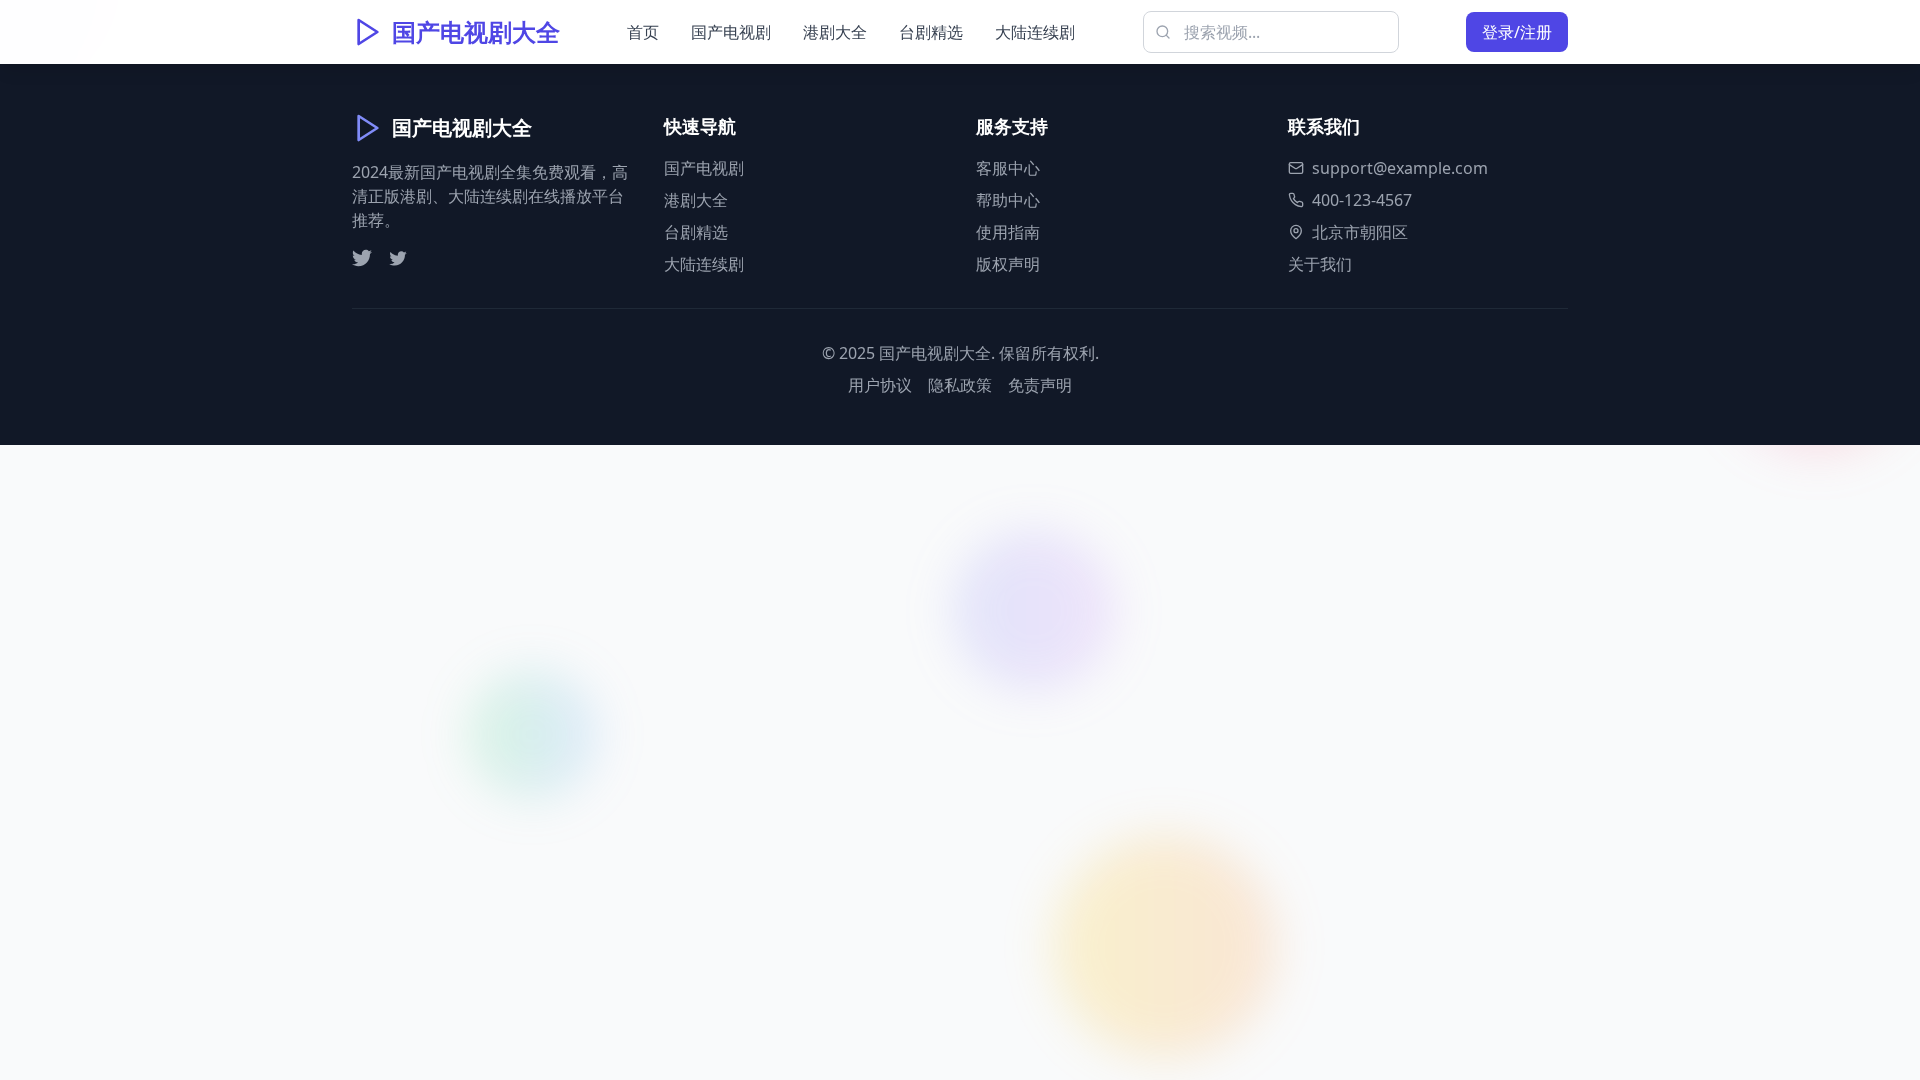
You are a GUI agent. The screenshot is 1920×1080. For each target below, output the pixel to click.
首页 (643, 32)
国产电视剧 (731, 32)
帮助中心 (1008, 200)
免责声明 (1040, 385)
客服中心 (1008, 168)
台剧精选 (931, 32)
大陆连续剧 (1035, 32)
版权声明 (1008, 264)
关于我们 (1320, 264)
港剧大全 (835, 32)
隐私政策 (960, 385)
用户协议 (880, 385)
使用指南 (1008, 232)
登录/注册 (1517, 32)
